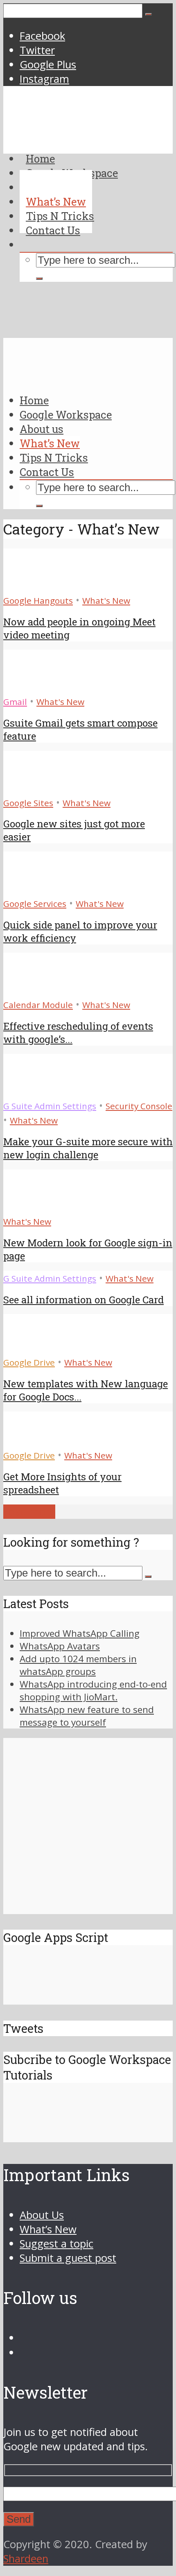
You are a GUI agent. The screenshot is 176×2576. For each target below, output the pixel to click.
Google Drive (29, 1362)
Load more (29, 1512)
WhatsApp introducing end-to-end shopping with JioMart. (93, 1690)
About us (42, 429)
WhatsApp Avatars (60, 1646)
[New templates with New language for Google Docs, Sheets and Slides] (33, 1347)
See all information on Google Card (83, 1300)
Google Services (35, 904)
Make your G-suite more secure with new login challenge (88, 1148)
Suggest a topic (56, 2244)
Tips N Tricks (54, 458)
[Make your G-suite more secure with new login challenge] (33, 1091)
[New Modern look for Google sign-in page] (21, 1206)
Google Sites (28, 803)
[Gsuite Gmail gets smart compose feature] (33, 687)
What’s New (50, 443)
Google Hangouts (38, 600)
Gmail (15, 702)
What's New (106, 600)
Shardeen (26, 2559)
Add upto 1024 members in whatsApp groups (78, 1665)
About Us (42, 2215)
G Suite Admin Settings (50, 1106)
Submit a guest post (68, 2258)
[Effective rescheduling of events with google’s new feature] (33, 990)
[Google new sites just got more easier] (33, 788)
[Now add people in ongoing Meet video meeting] (33, 586)
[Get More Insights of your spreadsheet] (33, 1440)
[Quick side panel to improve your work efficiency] (33, 889)
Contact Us (47, 472)
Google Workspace (66, 415)
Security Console (139, 1106)
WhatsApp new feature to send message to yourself (87, 1716)
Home (34, 400)
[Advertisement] (88, 246)
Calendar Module (38, 1005)
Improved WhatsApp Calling (80, 1633)
